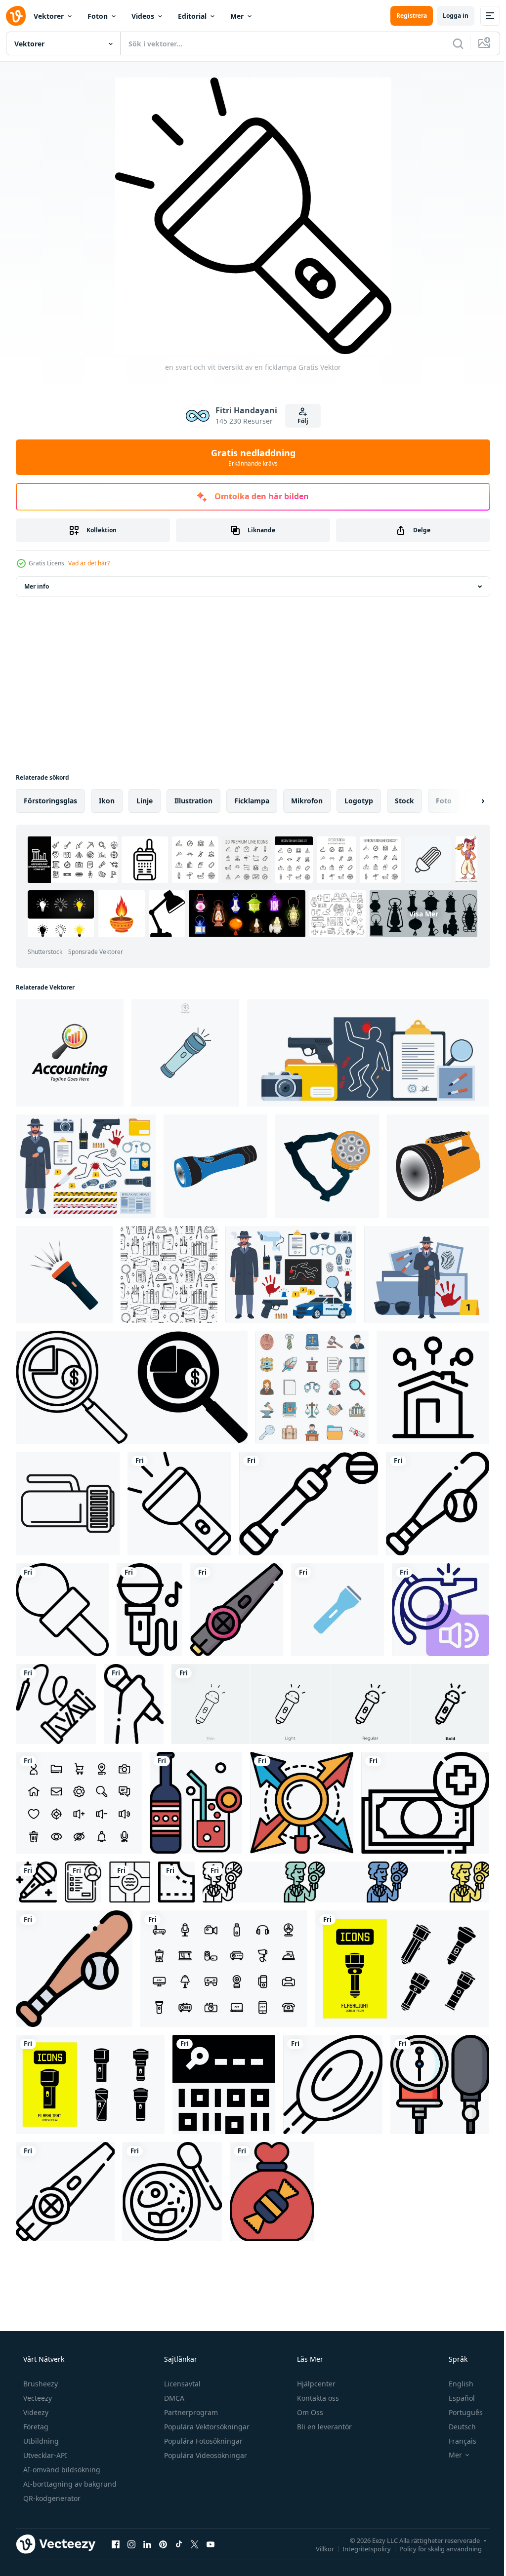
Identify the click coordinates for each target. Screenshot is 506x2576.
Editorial (192, 16)
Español (455, 2398)
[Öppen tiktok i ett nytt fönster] (179, 2544)
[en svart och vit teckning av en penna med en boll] (309, 1504)
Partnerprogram (190, 2412)
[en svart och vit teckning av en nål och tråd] (56, 1704)
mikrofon (307, 801)
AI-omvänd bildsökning (61, 2470)
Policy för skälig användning (433, 2548)
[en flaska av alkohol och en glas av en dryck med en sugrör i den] (196, 1803)
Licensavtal (181, 2384)
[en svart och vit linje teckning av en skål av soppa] (172, 2192)
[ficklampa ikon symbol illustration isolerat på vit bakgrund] (185, 1053)
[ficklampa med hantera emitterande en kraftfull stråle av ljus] (68, 1504)
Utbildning (40, 2441)
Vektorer (49, 16)
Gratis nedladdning (249, 457)
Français (456, 2441)
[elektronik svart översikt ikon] (224, 1969)
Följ (299, 421)
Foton (98, 16)
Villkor (317, 2548)
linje (145, 801)
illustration (193, 801)
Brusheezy (40, 2384)
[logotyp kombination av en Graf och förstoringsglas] (70, 1053)
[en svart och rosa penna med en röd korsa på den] (237, 1610)
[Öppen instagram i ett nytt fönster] (131, 2544)
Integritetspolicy (359, 2548)
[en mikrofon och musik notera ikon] (149, 1610)
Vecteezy (37, 2398)
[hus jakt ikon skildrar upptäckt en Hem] (433, 1387)
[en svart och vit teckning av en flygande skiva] (333, 2084)
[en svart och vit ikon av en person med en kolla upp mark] (83, 1882)
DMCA (173, 2398)
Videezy (35, 2412)
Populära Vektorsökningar (206, 2427)
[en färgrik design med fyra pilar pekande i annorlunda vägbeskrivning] (302, 1803)
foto (444, 801)
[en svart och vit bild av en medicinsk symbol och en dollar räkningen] (425, 1803)
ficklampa (252, 801)
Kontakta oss (317, 2398)
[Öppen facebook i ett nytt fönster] (116, 2544)
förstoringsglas (50, 801)
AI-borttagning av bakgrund (69, 2484)
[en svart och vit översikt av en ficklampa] (179, 1504)
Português (459, 2412)
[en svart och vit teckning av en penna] (65, 2192)
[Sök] (451, 43)
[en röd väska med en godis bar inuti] (272, 2192)
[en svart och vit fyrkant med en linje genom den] (176, 1882)
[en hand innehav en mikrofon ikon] (134, 1704)
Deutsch (456, 2427)
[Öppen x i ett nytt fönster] (195, 2544)
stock (404, 801)
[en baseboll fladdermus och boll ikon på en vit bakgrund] (438, 1504)
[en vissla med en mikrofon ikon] (441, 1610)
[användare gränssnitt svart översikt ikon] (79, 1803)
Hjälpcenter (315, 2384)
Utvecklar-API (44, 2455)
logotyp (359, 801)
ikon (107, 801)
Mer (237, 16)
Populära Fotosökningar (202, 2441)
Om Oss (309, 2412)
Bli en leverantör (323, 2427)
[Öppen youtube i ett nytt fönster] (211, 2544)
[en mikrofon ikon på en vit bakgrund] (62, 1610)
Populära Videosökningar (205, 2455)
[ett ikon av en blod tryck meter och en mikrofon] (440, 2084)
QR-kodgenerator (51, 2498)
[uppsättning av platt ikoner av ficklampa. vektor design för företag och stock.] (402, 1969)
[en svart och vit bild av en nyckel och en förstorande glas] (224, 2084)
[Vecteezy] (16, 16)
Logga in (448, 16)
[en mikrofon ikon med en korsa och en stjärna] (36, 1882)
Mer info (37, 586)
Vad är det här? (89, 563)
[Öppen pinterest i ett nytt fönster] (163, 2544)
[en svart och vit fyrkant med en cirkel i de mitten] (130, 1882)
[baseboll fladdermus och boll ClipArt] (74, 1969)
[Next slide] (467, 801)
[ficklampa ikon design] (215, 1166)
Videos (143, 16)
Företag (35, 2427)
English (455, 2384)
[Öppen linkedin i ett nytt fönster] (147, 2544)
